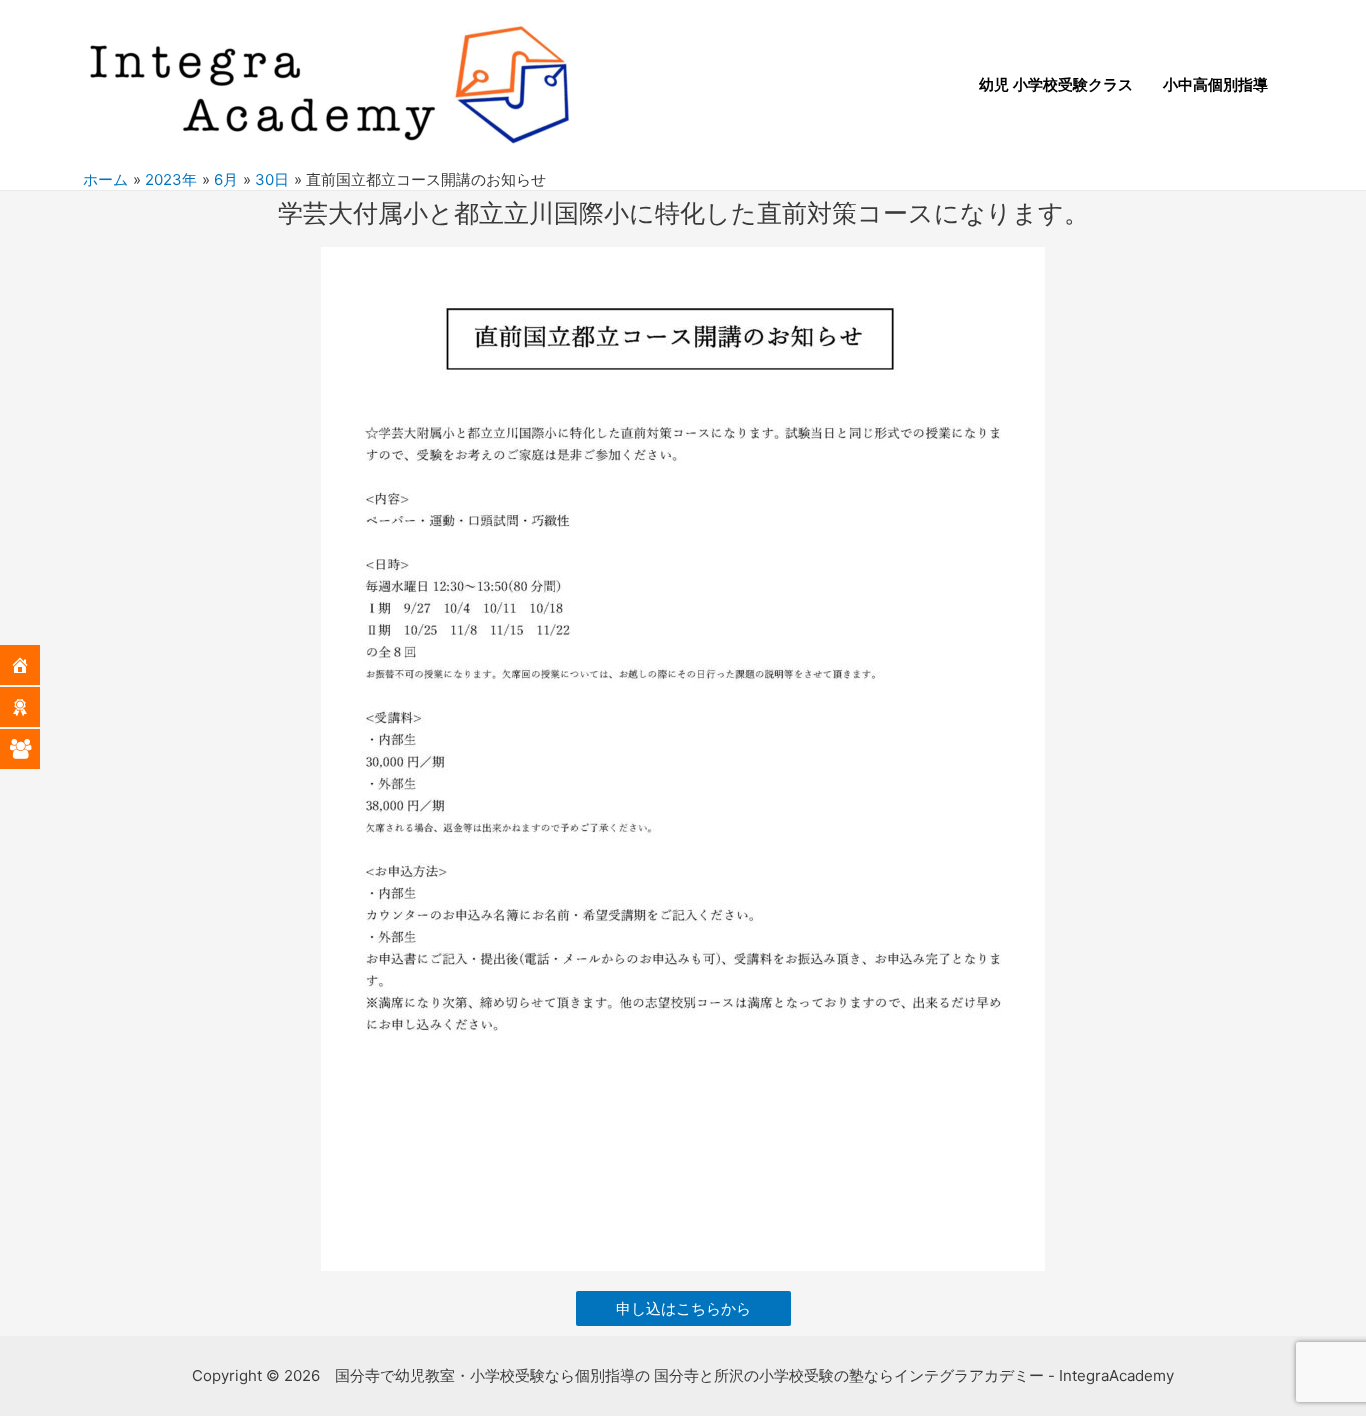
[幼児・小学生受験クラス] (35, 707)
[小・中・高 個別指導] (35, 749)
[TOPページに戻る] (35, 665)
